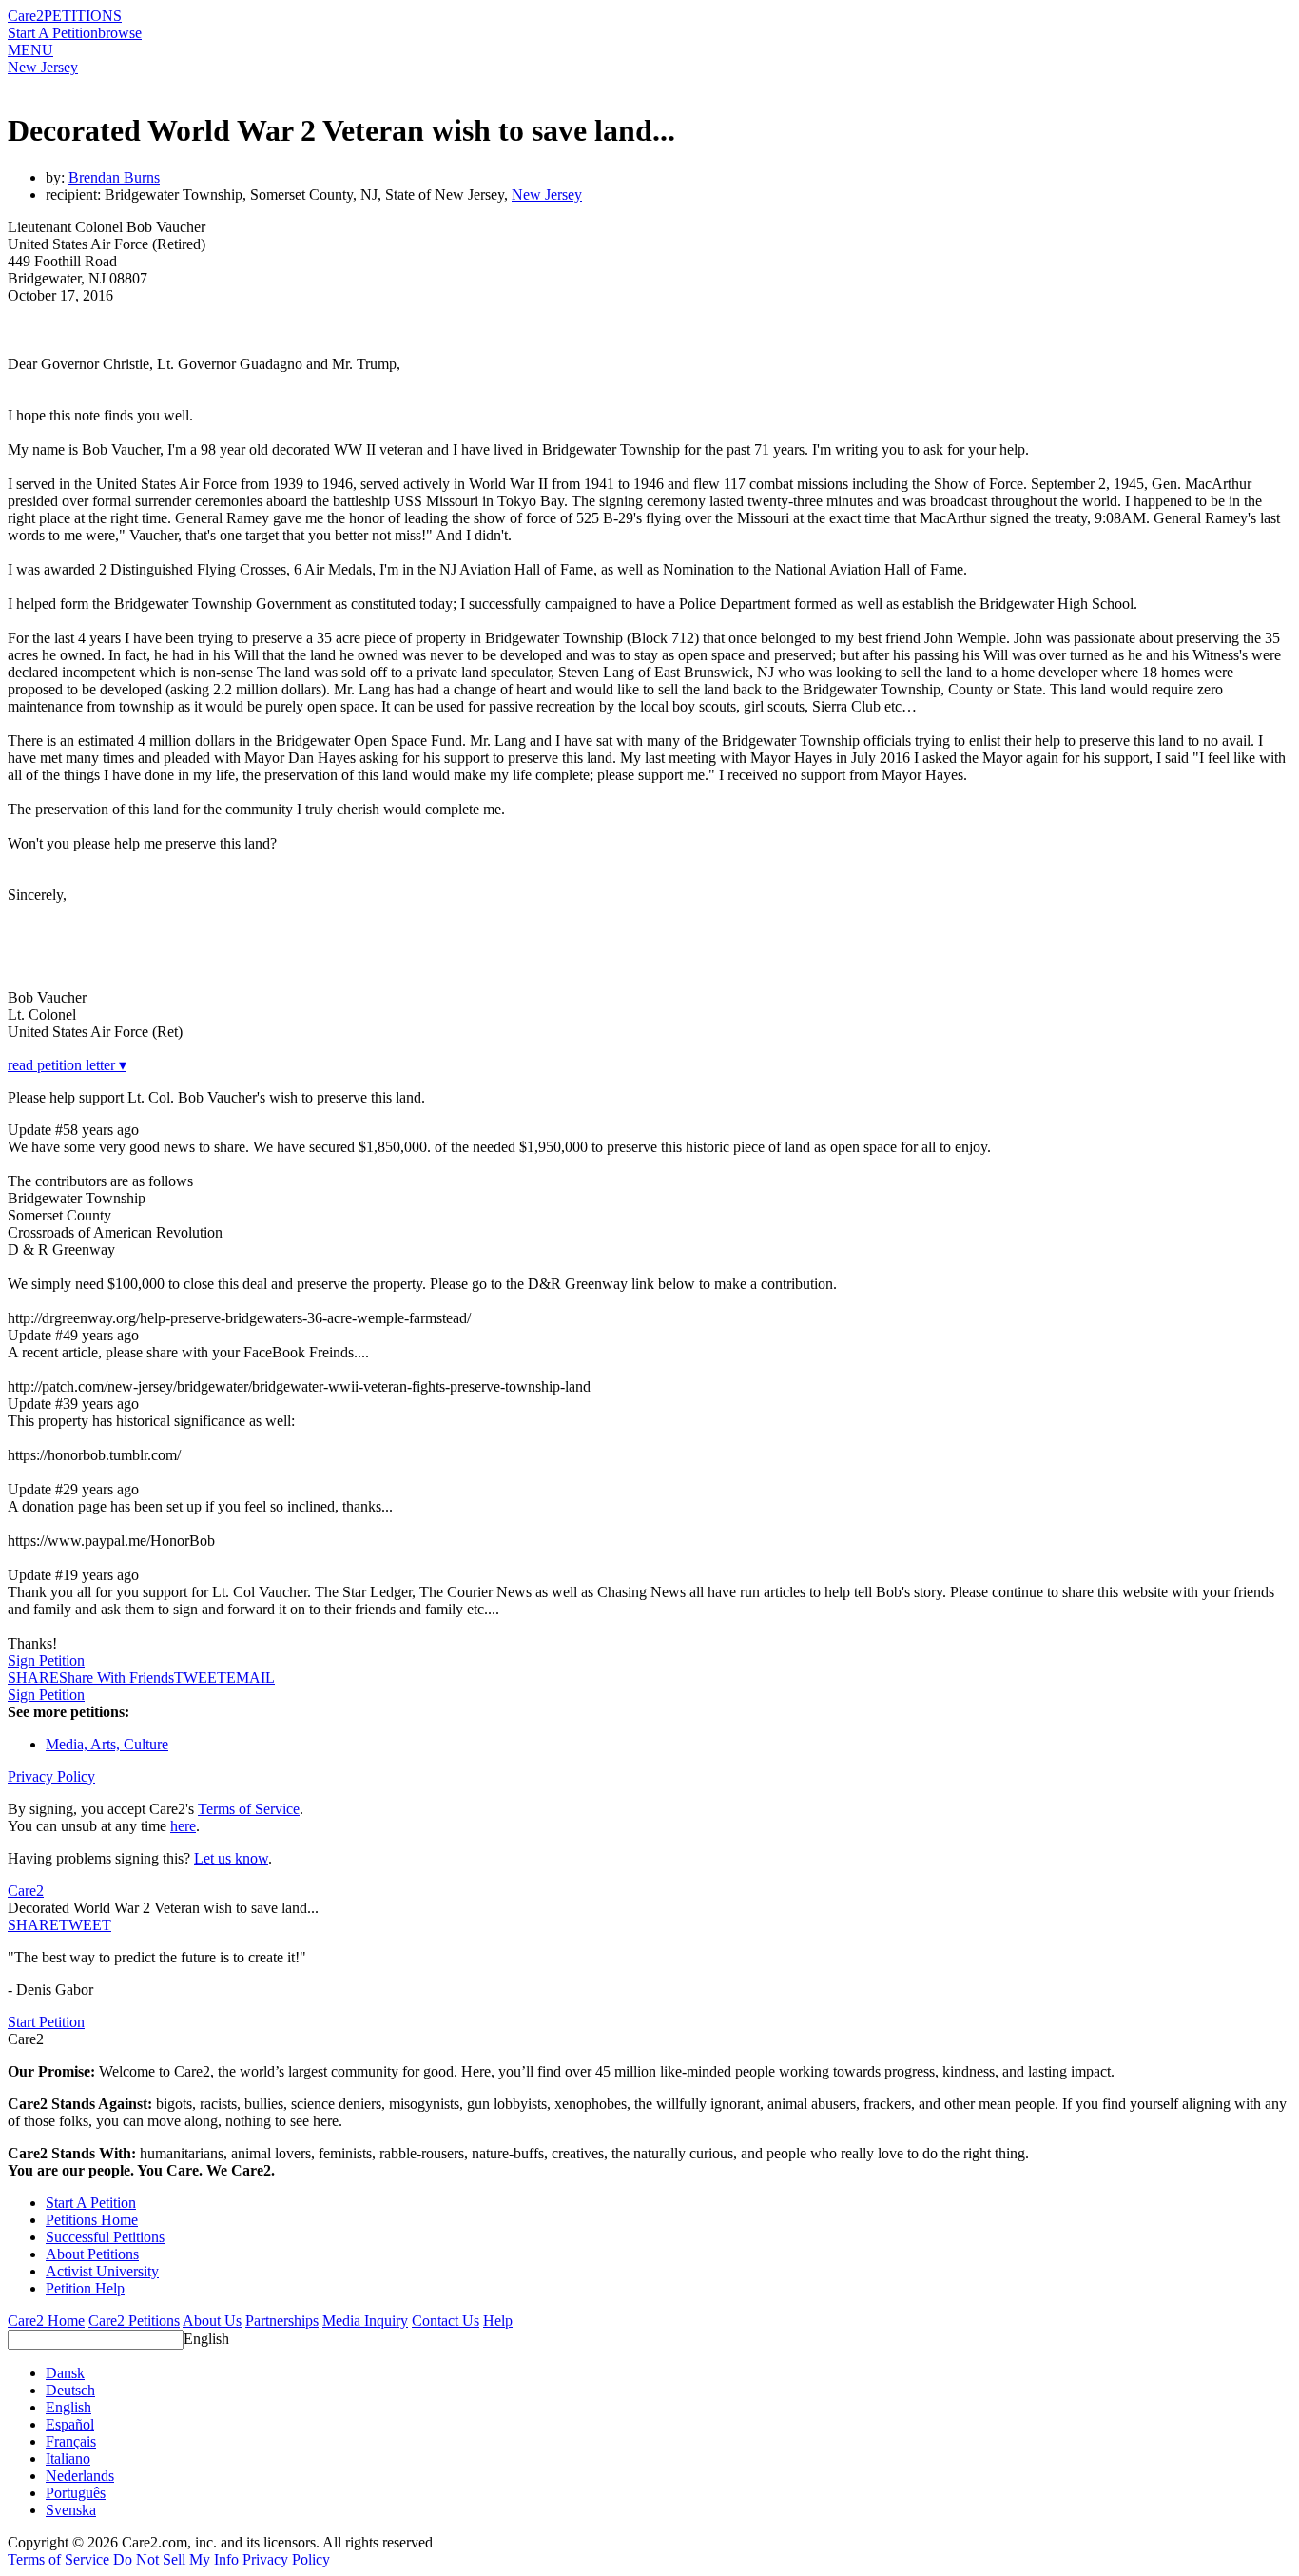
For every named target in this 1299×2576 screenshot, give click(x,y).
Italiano (68, 2459)
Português (76, 2493)
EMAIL (251, 1678)
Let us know (231, 1858)
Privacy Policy (51, 1776)
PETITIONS (83, 16)
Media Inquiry (365, 2321)
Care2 (26, 16)
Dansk (65, 2373)
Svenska (71, 2510)
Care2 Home (46, 2321)
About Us (212, 2321)
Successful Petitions (105, 2237)
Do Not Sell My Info (176, 2559)
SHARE (33, 1925)
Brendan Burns (114, 177)
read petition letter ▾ (67, 1065)
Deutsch (70, 2390)
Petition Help (85, 2288)
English (206, 2339)
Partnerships (282, 2321)
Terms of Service (249, 1809)
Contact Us (446, 2321)
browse (120, 33)
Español (70, 2424)
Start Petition (46, 2022)
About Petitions (92, 2254)
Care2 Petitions (134, 2321)
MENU (30, 50)
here (183, 1826)
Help (498, 2321)
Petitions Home (92, 2220)
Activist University (102, 2271)
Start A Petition (53, 33)
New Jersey (43, 67)
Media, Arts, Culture (107, 1744)
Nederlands (80, 2476)
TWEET (200, 1678)
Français (71, 2441)
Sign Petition (46, 1660)
